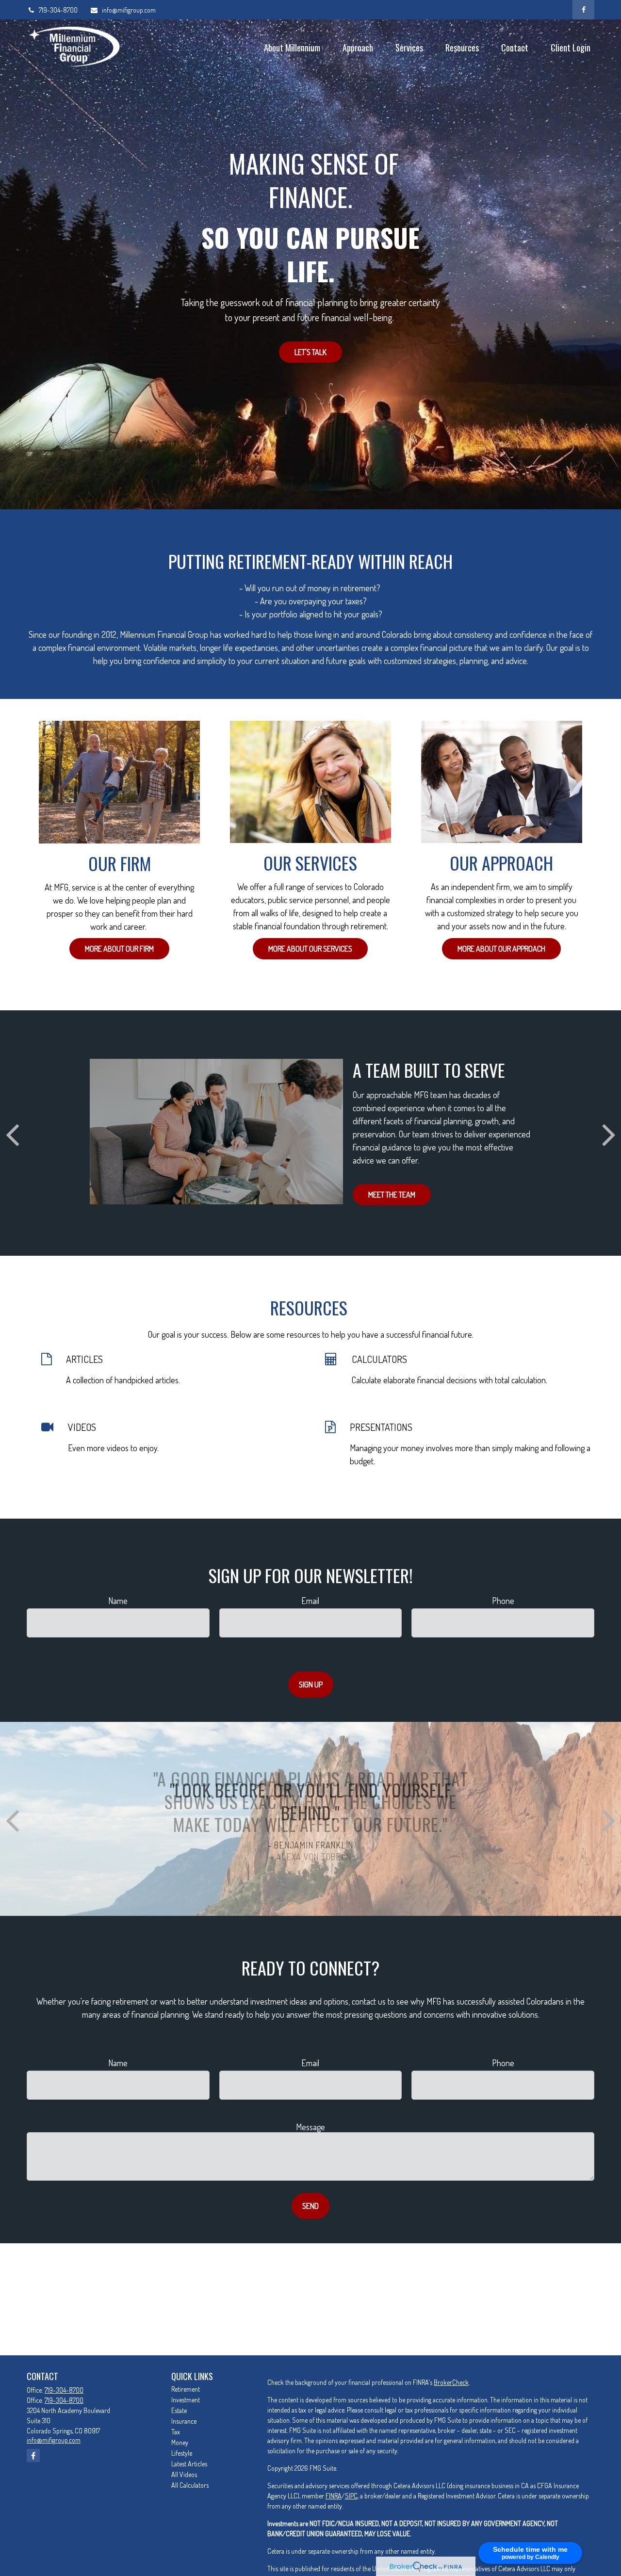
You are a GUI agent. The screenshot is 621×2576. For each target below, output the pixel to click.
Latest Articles (189, 2464)
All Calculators (190, 2485)
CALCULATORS (379, 1359)
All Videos (184, 2474)
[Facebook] (583, 10)
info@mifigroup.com (129, 10)
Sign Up (311, 1685)
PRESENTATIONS (381, 1427)
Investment (186, 2400)
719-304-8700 (58, 10)
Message (310, 2127)
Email (310, 1601)
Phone (503, 1601)
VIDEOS (82, 1427)
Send (310, 2206)
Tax (176, 2432)
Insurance (184, 2421)
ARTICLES (84, 1359)
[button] (292, 47)
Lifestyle (182, 2453)
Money (180, 2442)
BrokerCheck (451, 2382)
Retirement (186, 2389)
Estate (179, 2410)
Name (118, 1601)
